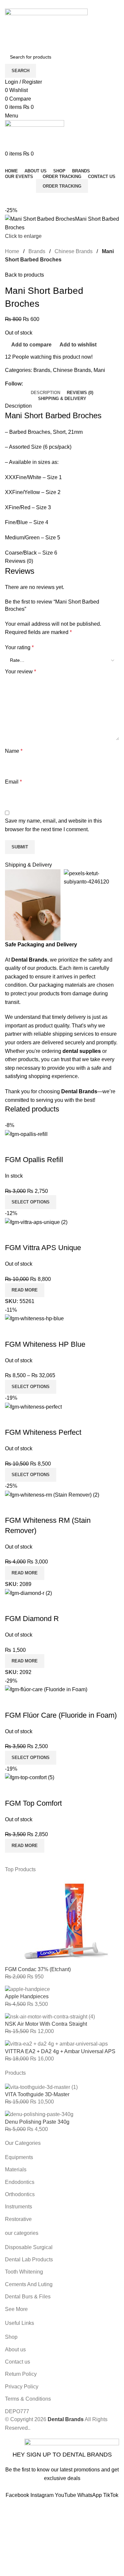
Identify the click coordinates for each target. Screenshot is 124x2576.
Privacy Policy (104, 2487)
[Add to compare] (13, 1147)
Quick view (31, 1147)
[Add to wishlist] (49, 1147)
